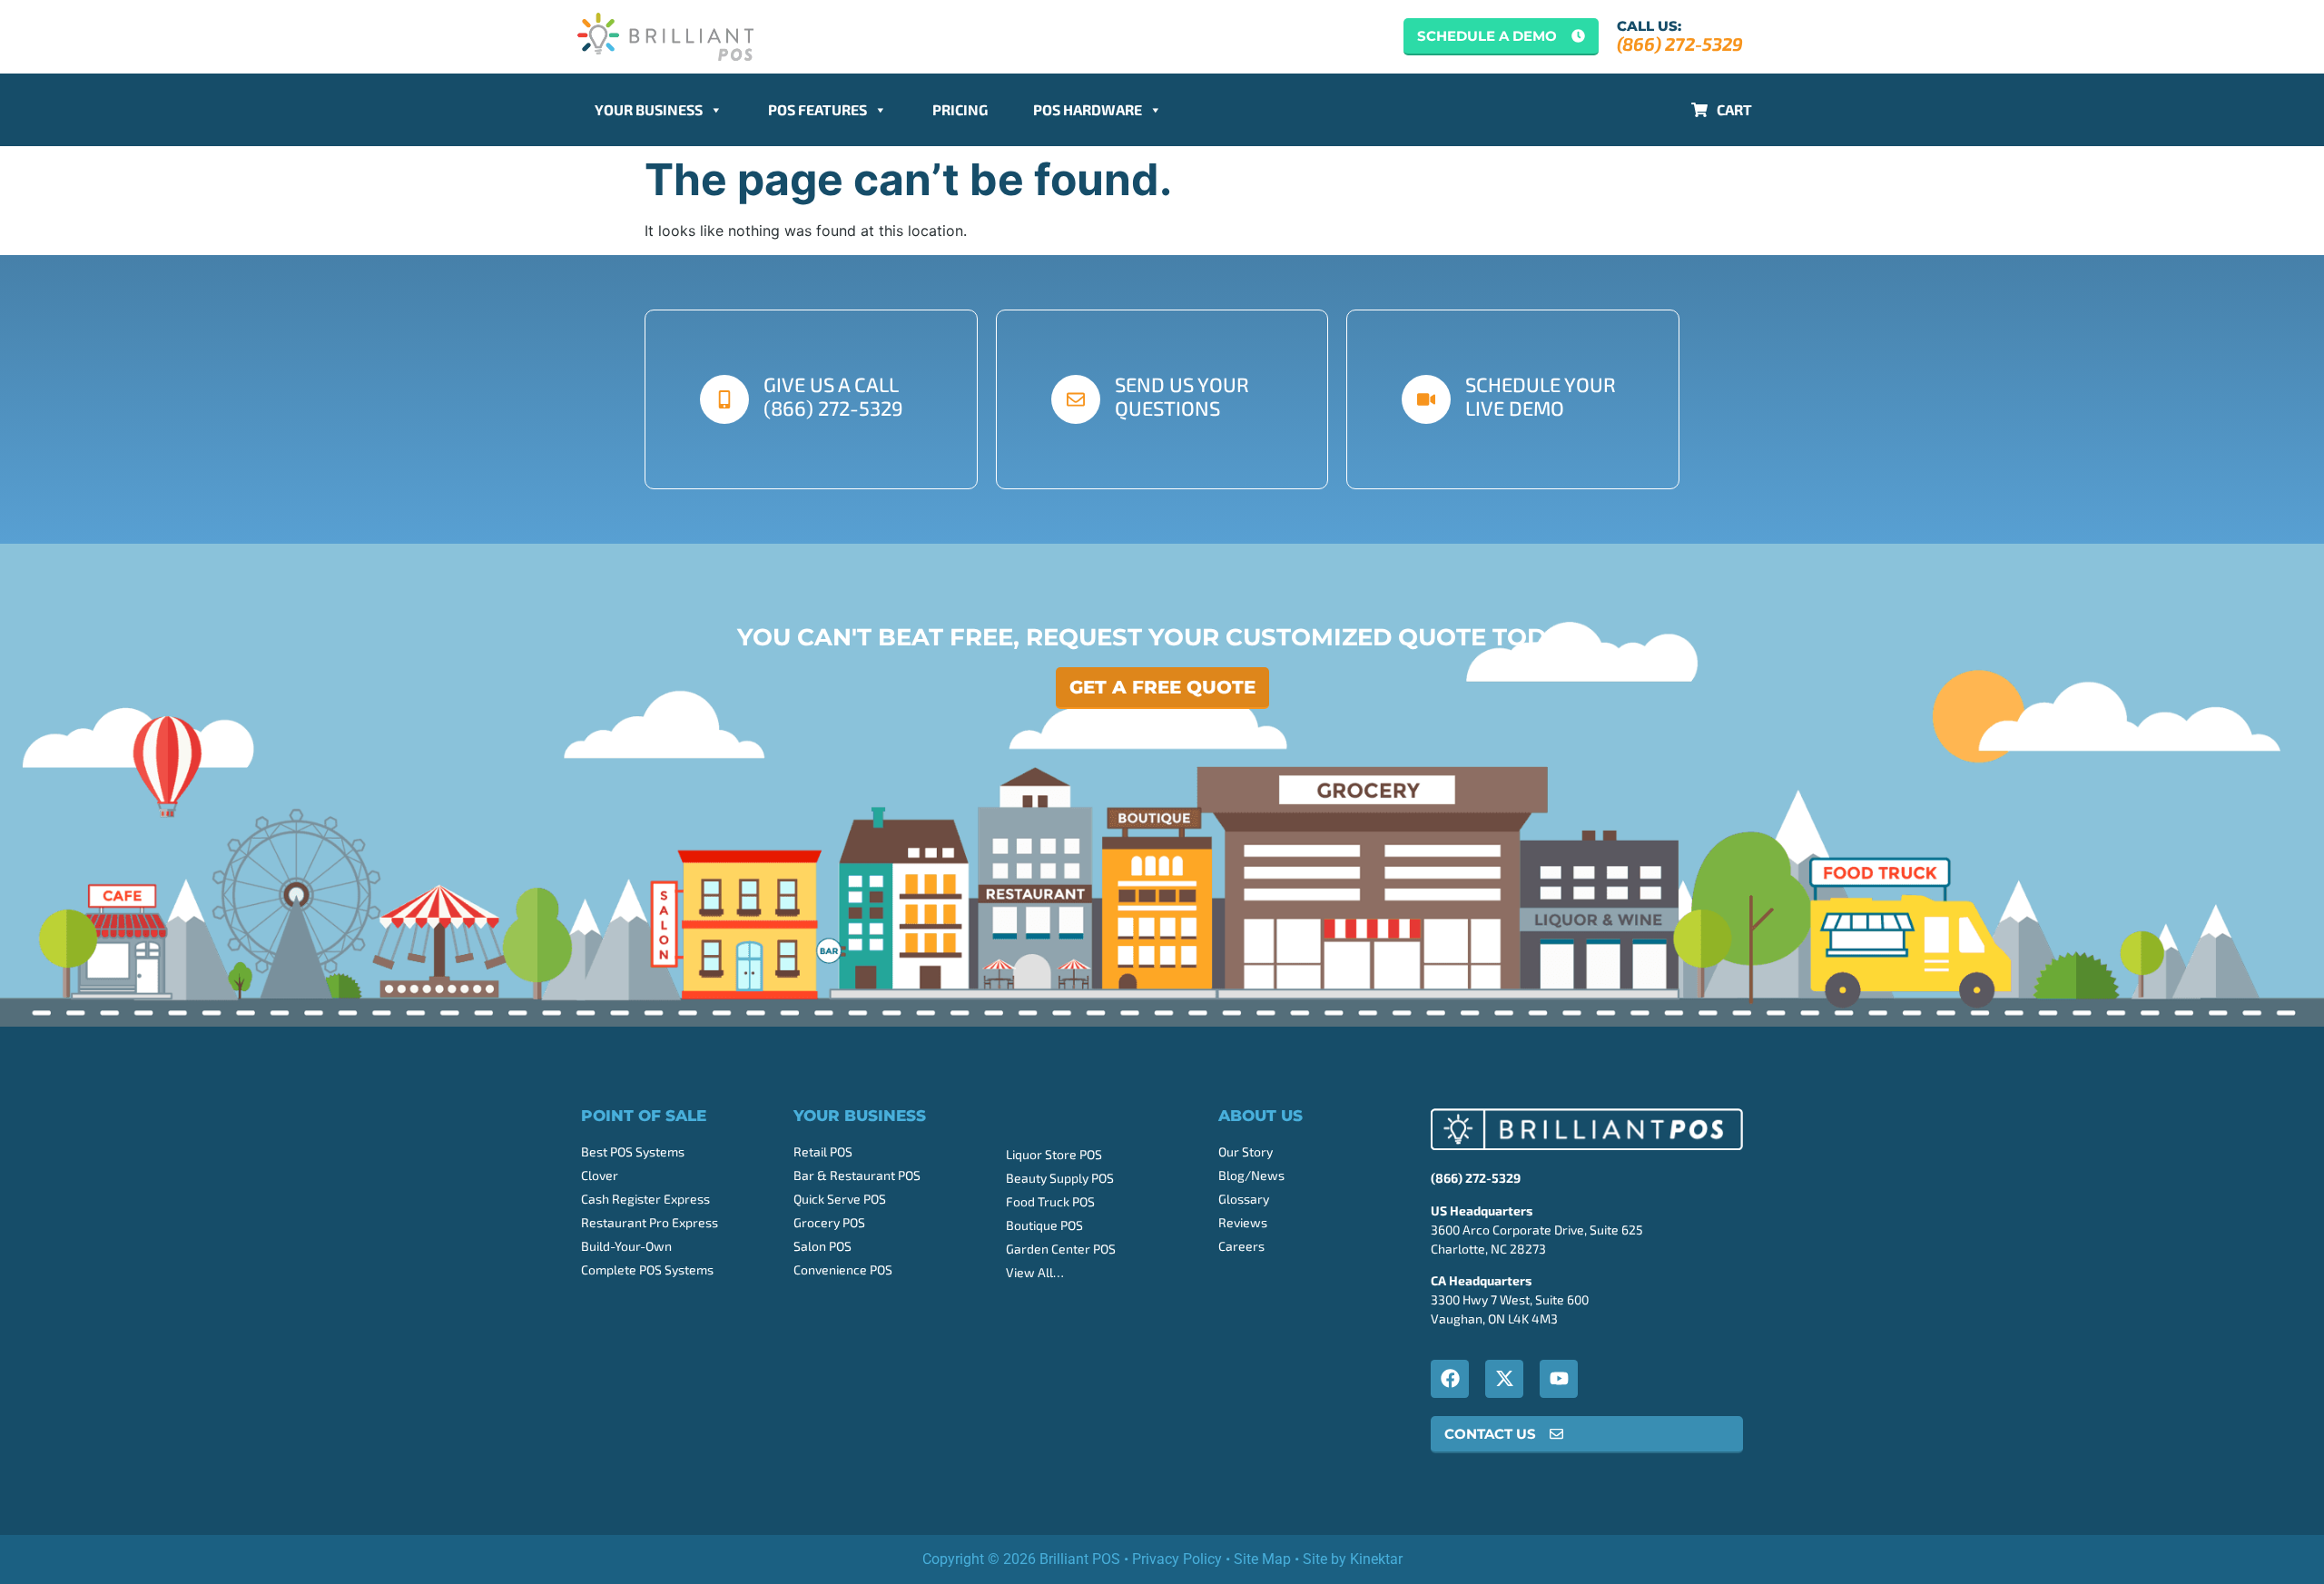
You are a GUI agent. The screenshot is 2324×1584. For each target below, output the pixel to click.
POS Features (817, 109)
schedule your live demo (1541, 396)
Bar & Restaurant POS (857, 1175)
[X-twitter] (1504, 1379)
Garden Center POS (1061, 1249)
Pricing (960, 109)
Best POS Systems (633, 1151)
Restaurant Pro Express (650, 1222)
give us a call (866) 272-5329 (833, 396)
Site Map (1262, 1559)
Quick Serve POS (840, 1199)
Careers (1241, 1246)
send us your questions (1182, 396)
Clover (600, 1175)
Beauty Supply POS (1060, 1178)
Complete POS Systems (647, 1269)
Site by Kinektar (1353, 1559)
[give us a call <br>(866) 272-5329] (724, 399)
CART (1734, 109)
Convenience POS (843, 1269)
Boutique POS (1044, 1225)
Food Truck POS (1050, 1201)
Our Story (1246, 1151)
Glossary (1244, 1199)
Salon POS (822, 1246)
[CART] (1699, 110)
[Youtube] (1559, 1379)
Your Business (649, 109)
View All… (1035, 1272)
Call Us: (1649, 26)
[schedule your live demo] (1426, 399)
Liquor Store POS (1054, 1154)
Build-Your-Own (626, 1246)
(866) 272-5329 (1680, 44)
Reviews (1243, 1222)
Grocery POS (829, 1222)
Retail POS (823, 1151)
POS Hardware (1088, 109)
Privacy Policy (1177, 1559)
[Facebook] (1450, 1379)
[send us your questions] (1076, 399)
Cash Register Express (645, 1199)
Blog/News (1251, 1175)
